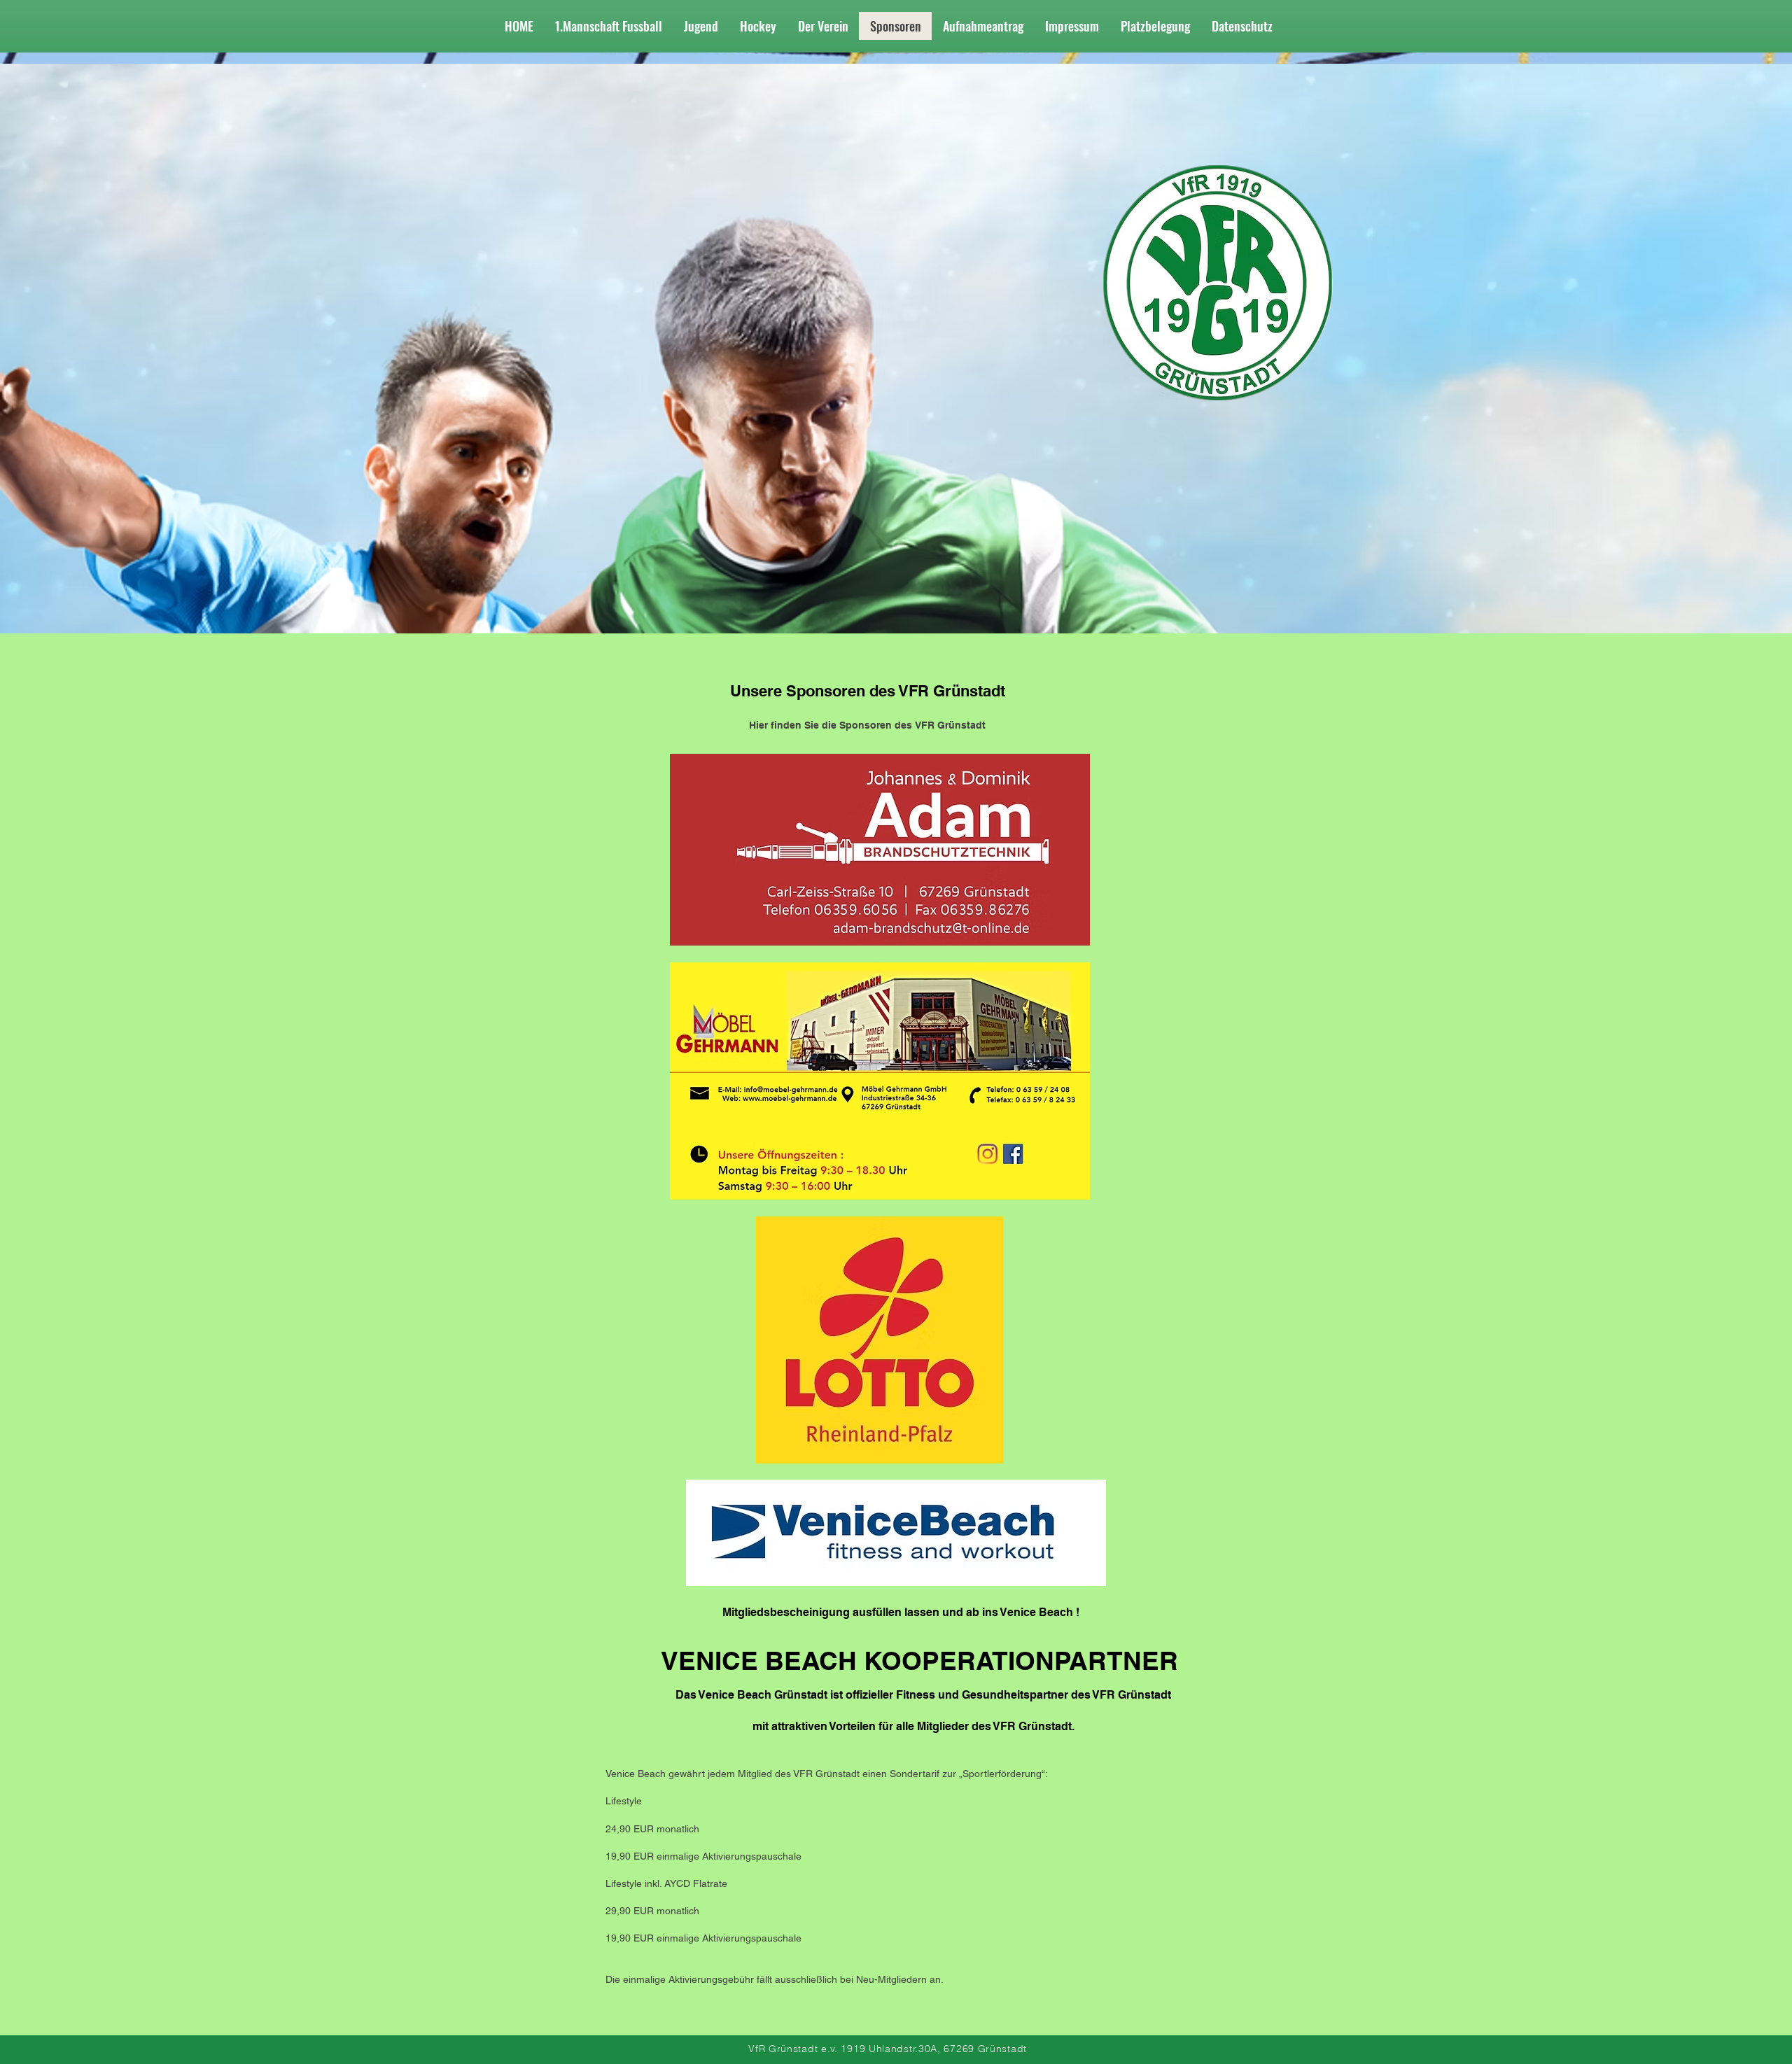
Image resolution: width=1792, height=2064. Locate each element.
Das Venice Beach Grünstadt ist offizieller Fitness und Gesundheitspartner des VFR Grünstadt (923, 1695)
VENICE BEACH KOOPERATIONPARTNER (919, 1660)
